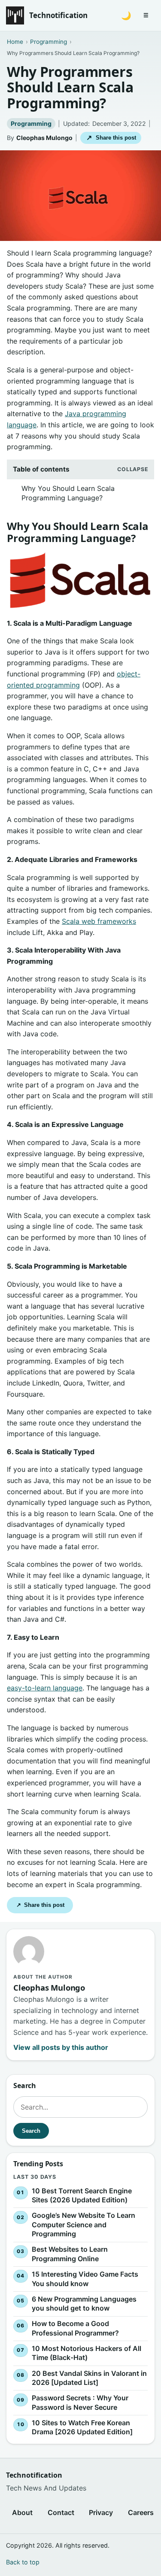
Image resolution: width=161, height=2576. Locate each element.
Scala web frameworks (99, 921)
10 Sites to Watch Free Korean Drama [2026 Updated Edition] (82, 2427)
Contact (61, 2512)
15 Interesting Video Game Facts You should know (85, 2279)
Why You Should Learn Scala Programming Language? (68, 493)
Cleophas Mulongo (44, 138)
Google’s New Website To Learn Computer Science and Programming (84, 2224)
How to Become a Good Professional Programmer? (75, 2328)
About (22, 2512)
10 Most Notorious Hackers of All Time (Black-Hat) (87, 2353)
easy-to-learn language (45, 1688)
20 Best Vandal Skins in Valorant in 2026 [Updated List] (89, 2378)
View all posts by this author (61, 2047)
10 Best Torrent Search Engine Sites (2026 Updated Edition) (82, 2195)
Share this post (111, 138)
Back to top (23, 2562)
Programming (31, 123)
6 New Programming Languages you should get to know (84, 2304)
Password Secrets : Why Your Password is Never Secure (80, 2402)
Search (31, 2131)
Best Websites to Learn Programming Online (70, 2254)
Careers (141, 2512)
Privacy (101, 2512)
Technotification (58, 15)
